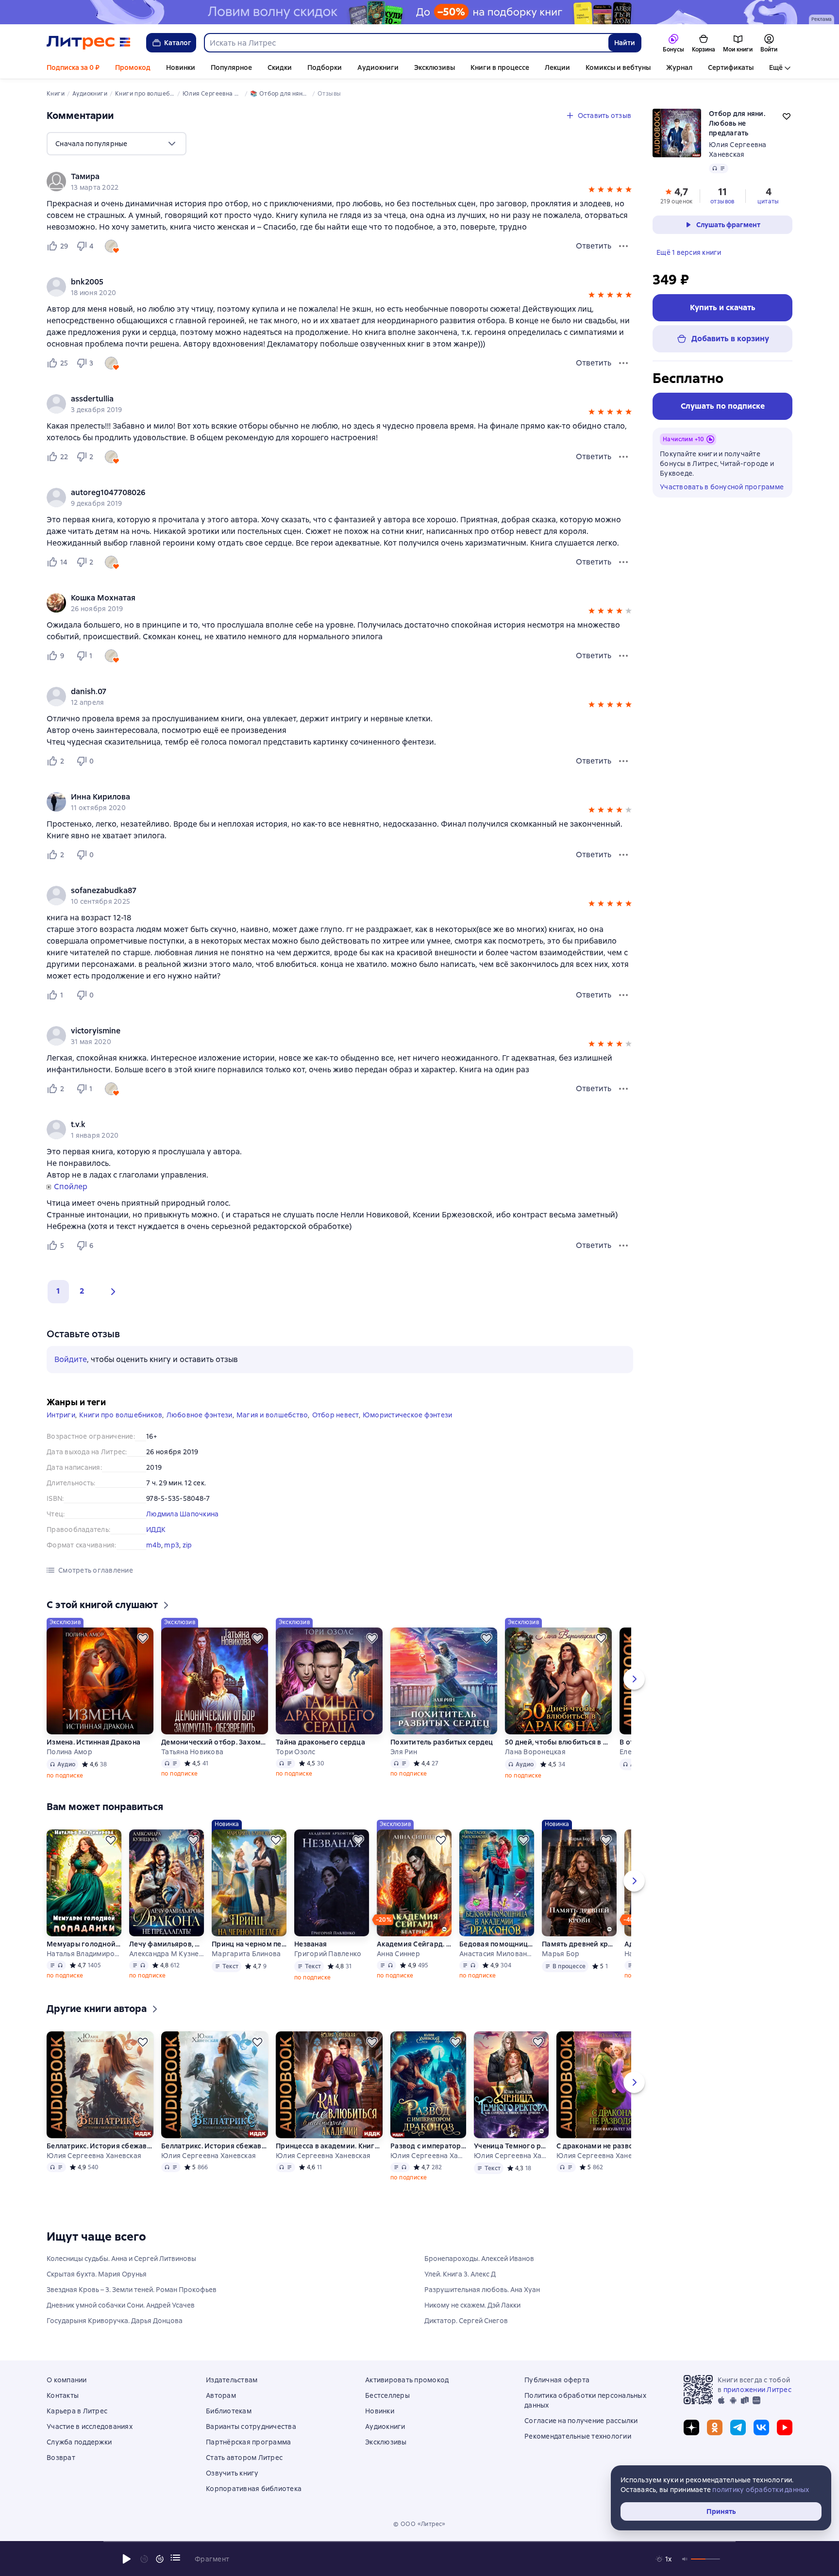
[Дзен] (691, 2427)
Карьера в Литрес (77, 2411)
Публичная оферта (557, 2380)
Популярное (231, 67)
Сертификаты (731, 67)
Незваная (310, 1944)
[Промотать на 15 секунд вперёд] (160, 2559)
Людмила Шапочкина (182, 1514)
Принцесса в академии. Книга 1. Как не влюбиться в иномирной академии (329, 2146)
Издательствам (232, 2380)
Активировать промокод (407, 2380)
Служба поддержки (79, 2442)
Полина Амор (69, 1752)
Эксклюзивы (435, 67)
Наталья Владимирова (84, 1954)
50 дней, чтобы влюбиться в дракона (558, 1742)
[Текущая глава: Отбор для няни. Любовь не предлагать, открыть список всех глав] (175, 2558)
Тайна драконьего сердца (320, 1742)
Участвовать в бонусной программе (722, 487)
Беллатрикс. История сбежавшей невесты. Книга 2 (215, 2146)
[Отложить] (143, 1638)
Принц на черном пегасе (249, 1944)
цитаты (768, 201)
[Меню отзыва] (623, 246)
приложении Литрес (757, 2390)
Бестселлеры (387, 2395)
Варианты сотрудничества (251, 2426)
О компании (67, 2380)
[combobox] (406, 43)
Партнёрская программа (248, 2442)
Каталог (178, 43)
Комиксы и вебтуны (618, 67)
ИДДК (156, 1529)
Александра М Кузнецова (167, 1954)
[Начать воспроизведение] (127, 2559)
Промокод (133, 67)
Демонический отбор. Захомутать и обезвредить (215, 1742)
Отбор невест (336, 1415)
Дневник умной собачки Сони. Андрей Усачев (121, 2305)
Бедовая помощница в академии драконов (497, 1944)
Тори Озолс (296, 1752)
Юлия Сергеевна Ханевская (94, 2156)
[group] (340, 182)
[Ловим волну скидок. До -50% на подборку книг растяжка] (419, 12)
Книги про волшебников (121, 1415)
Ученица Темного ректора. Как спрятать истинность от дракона (511, 2146)
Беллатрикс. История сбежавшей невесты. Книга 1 (100, 2146)
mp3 (172, 1545)
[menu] (117, 144)
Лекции (557, 67)
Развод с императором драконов (428, 2146)
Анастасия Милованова (497, 1954)
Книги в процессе (500, 67)
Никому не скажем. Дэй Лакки (472, 2305)
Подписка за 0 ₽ (73, 67)
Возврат (61, 2458)
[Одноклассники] (715, 2427)
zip (187, 1545)
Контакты (63, 2395)
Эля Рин (404, 1752)
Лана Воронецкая (535, 1752)
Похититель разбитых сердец (442, 1742)
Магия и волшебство (272, 1415)
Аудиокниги (378, 67)
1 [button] (58, 1291)
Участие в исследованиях (90, 2426)
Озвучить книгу (232, 2473)
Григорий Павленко (328, 1954)
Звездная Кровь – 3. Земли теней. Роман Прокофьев (132, 2290)
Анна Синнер (398, 1954)
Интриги (61, 1415)
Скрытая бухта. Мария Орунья (97, 2274)
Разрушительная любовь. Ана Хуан (482, 2290)
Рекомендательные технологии (578, 2436)
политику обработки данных (761, 2490)
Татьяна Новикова (192, 1752)
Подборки (325, 67)
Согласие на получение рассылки (581, 2421)
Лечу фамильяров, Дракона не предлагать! (167, 1944)
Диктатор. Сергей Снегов (466, 2321)
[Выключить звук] (685, 2559)
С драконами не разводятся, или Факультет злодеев (610, 2146)
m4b (154, 1545)
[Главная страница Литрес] (89, 43)
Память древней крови (579, 1944)
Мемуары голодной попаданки (84, 1944)
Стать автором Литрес (244, 2458)
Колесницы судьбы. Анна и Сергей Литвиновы (121, 2259)
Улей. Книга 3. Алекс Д (460, 2274)
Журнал (679, 67)
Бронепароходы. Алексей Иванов (479, 2259)
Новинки (181, 67)
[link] (326, 177)
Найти (625, 43)
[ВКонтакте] (761, 2427)
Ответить (594, 246)
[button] (592, 191)
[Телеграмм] (738, 2427)
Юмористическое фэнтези (408, 1415)
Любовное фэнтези (200, 1415)
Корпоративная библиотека (254, 2489)
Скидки (280, 67)
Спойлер (71, 1187)
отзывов (722, 201)
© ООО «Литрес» (419, 2524)
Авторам (221, 2395)
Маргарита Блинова (246, 1954)
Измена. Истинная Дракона (93, 1742)
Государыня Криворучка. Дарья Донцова (115, 2321)
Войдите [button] (71, 1359)
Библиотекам (229, 2411)
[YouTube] (785, 2427)
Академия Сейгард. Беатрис (414, 1944)
